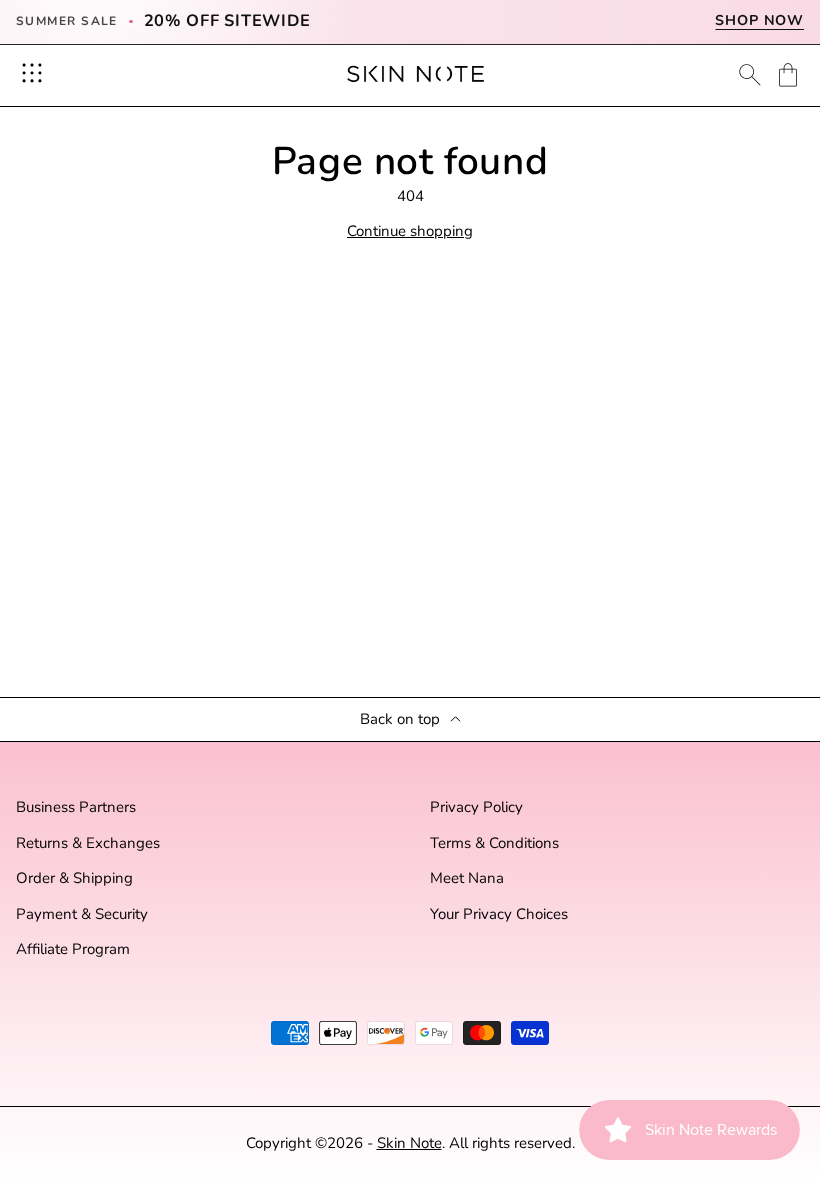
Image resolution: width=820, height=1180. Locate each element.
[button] (788, 75)
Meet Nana (467, 878)
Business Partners (76, 807)
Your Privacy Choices (499, 914)
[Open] (32, 73)
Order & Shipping (74, 878)
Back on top (400, 719)
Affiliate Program (73, 949)
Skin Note (409, 1143)
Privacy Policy (476, 807)
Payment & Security (82, 914)
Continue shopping (410, 231)
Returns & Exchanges (88, 843)
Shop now (759, 21)
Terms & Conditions (494, 843)
